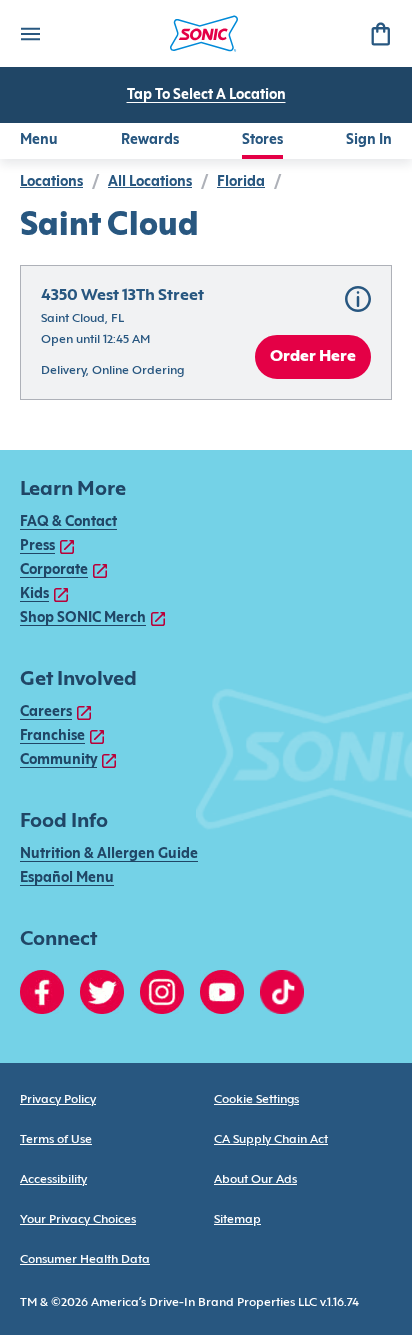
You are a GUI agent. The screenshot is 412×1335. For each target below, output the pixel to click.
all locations (150, 182)
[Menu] (30, 33)
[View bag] (380, 33)
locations (51, 182)
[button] (206, 332)
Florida (241, 182)
